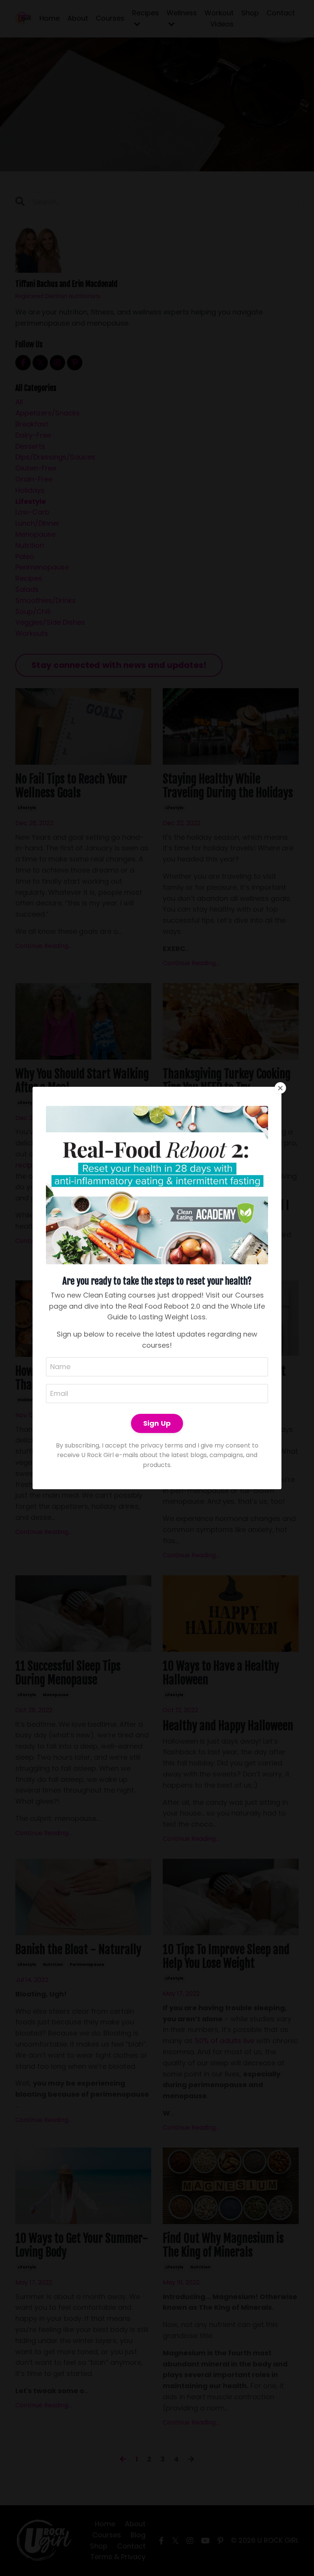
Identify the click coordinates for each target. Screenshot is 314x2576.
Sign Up (157, 1423)
